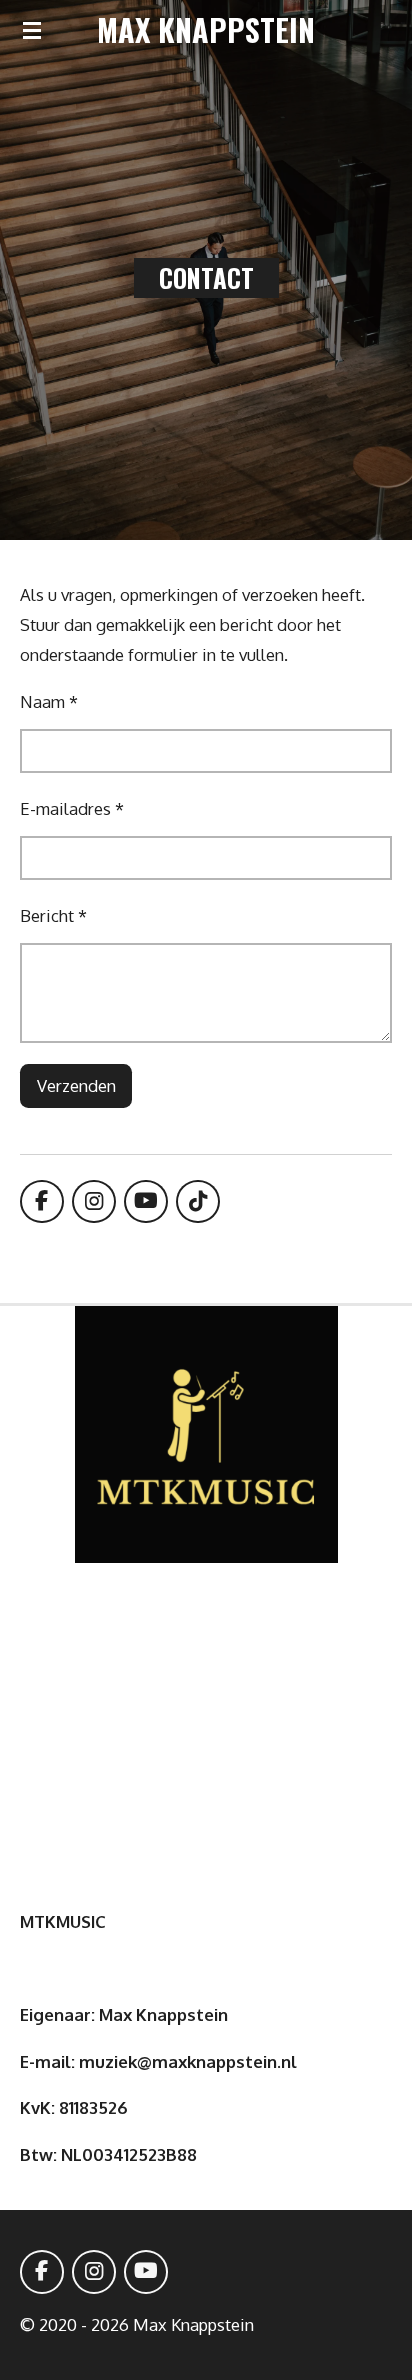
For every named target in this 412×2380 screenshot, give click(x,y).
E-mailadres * (72, 808)
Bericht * (53, 915)
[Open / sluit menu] (32, 30)
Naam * (49, 701)
